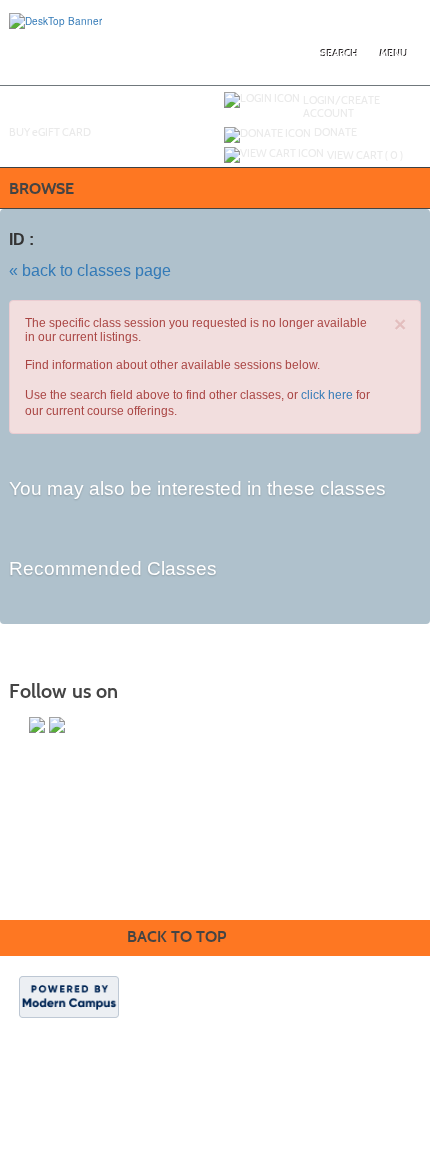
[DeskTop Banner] (55, 20)
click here (327, 395)
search (339, 53)
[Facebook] (57, 725)
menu (394, 53)
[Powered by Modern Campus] (69, 996)
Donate (335, 132)
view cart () (365, 155)
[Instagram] (37, 725)
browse (41, 188)
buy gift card (50, 132)
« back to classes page (90, 270)
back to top (176, 936)
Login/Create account (341, 106)
